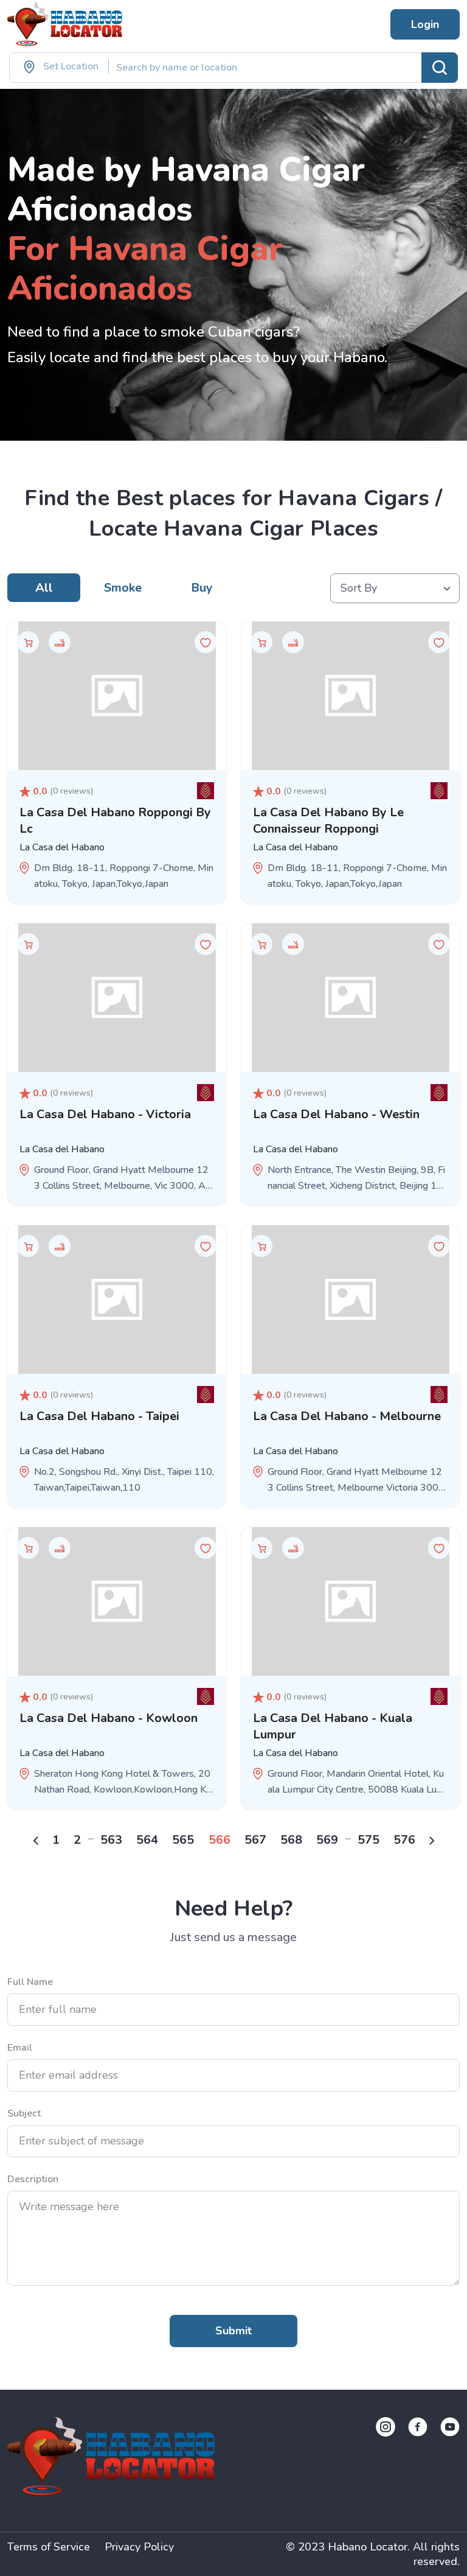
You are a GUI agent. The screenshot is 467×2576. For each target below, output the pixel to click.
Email (20, 2048)
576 (404, 1840)
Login (425, 24)
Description (33, 2179)
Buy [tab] (202, 588)
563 (111, 1840)
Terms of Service (49, 2547)
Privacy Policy (139, 2547)
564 (147, 1840)
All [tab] (44, 588)
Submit (233, 2331)
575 (368, 1840)
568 (291, 1840)
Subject (24, 2113)
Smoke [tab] (123, 588)
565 (183, 1840)
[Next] (432, 1840)
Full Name (30, 1982)
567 (255, 1840)
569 (327, 1840)
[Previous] (36, 1840)
